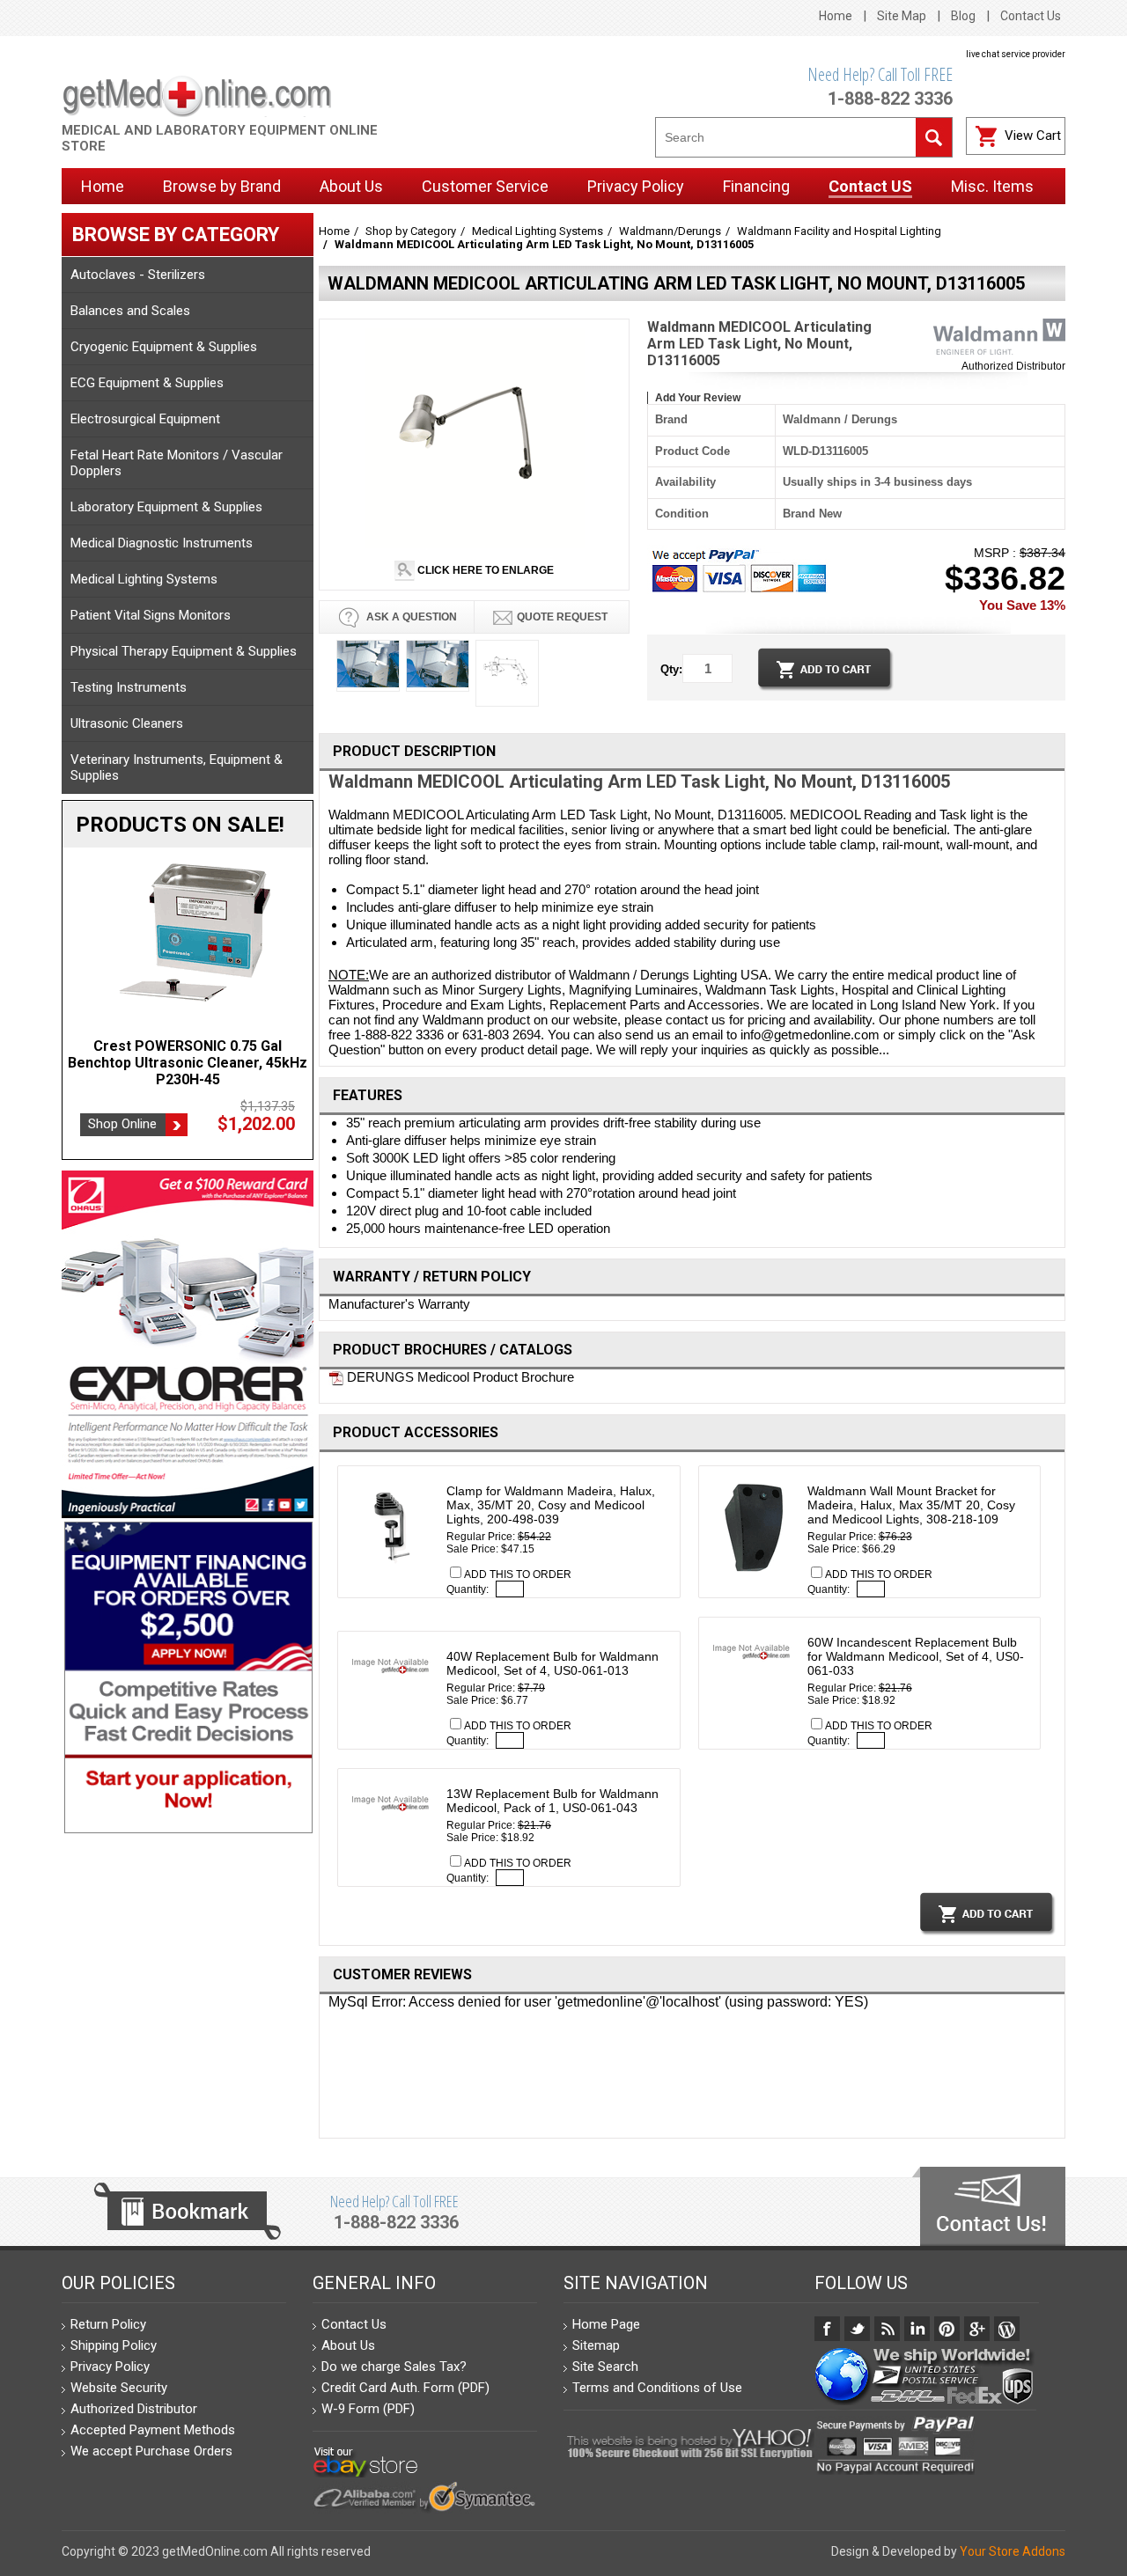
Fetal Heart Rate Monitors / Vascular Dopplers (177, 463)
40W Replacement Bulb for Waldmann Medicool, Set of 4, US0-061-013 (552, 1663)
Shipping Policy (114, 2345)
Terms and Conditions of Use (657, 2388)
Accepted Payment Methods (153, 2430)
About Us (348, 2345)
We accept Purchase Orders (151, 2451)
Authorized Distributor (1013, 366)
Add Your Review (698, 398)
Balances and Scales (130, 311)
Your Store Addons (1013, 2551)
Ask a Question (410, 617)
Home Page (606, 2324)
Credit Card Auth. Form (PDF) (405, 2388)
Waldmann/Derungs (670, 231)
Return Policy (108, 2324)
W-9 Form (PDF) (368, 2409)
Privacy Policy (110, 2367)
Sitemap (596, 2345)
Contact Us (1031, 16)
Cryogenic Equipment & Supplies (164, 347)
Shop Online (122, 1124)
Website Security (119, 2388)
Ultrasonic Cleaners (127, 723)
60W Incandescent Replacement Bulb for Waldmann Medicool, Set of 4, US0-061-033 (916, 1656)
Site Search (605, 2367)
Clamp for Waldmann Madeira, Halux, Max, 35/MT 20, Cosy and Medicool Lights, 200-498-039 (551, 1505)
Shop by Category (411, 231)
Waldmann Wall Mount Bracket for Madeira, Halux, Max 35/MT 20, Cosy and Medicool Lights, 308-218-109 (911, 1505)
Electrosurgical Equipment (145, 419)
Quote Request (562, 617)
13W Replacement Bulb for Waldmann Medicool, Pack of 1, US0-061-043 (552, 1801)
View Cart (1033, 136)
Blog (963, 16)
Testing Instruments (129, 687)
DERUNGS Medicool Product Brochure (459, 1377)
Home (836, 16)
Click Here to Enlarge (484, 570)
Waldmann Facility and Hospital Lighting (839, 231)
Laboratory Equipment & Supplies (166, 507)
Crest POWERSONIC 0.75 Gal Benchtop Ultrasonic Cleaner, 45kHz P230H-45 (188, 1063)
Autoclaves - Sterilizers (138, 275)
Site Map (902, 16)
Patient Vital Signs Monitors (151, 615)
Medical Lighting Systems (144, 579)
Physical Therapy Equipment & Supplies (184, 651)
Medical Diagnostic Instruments (162, 543)
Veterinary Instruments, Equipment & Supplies (177, 767)
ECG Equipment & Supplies (147, 383)
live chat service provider (1016, 54)
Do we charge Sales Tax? (394, 2367)
